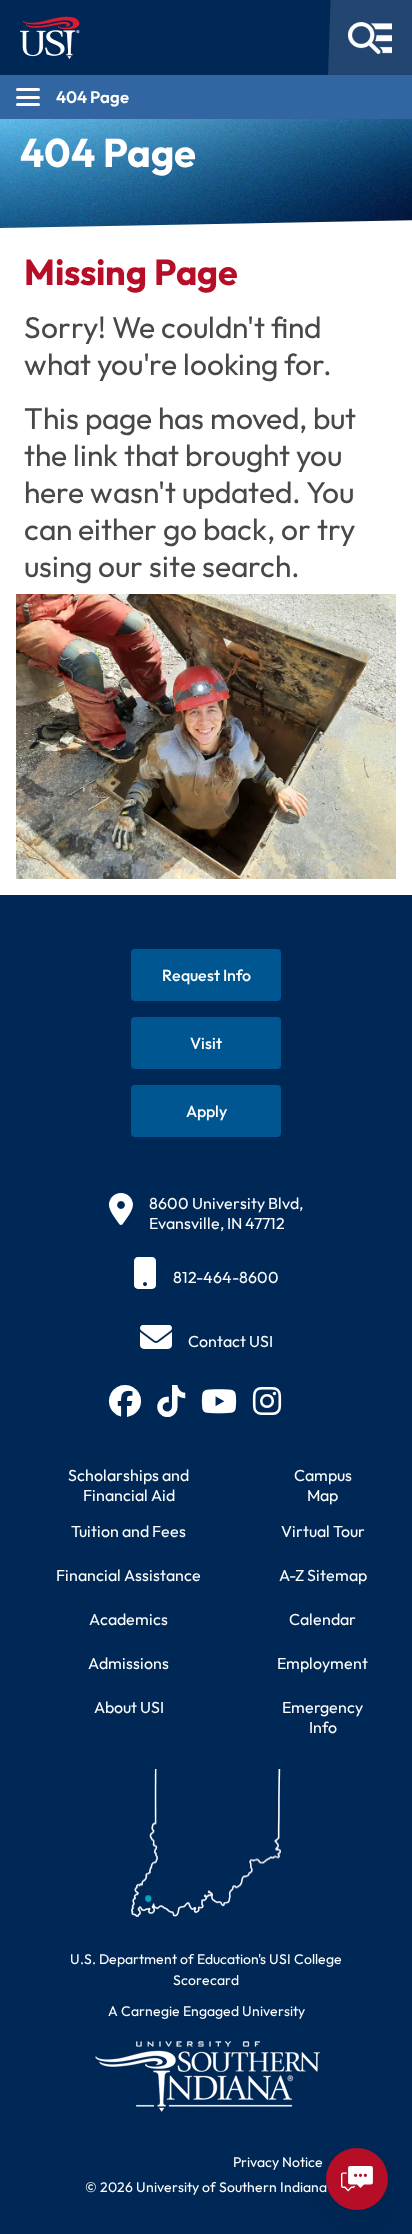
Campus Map (323, 1485)
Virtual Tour (323, 1531)
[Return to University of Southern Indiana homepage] (206, 2075)
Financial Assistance (128, 1575)
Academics (128, 1619)
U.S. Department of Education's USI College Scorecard (206, 1969)
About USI (129, 1707)
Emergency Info (322, 1717)
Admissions (128, 1663)
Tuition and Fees (128, 1531)
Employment (322, 1663)
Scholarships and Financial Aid (128, 1485)
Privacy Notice (278, 2162)
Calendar (322, 1619)
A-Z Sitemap (323, 1575)
